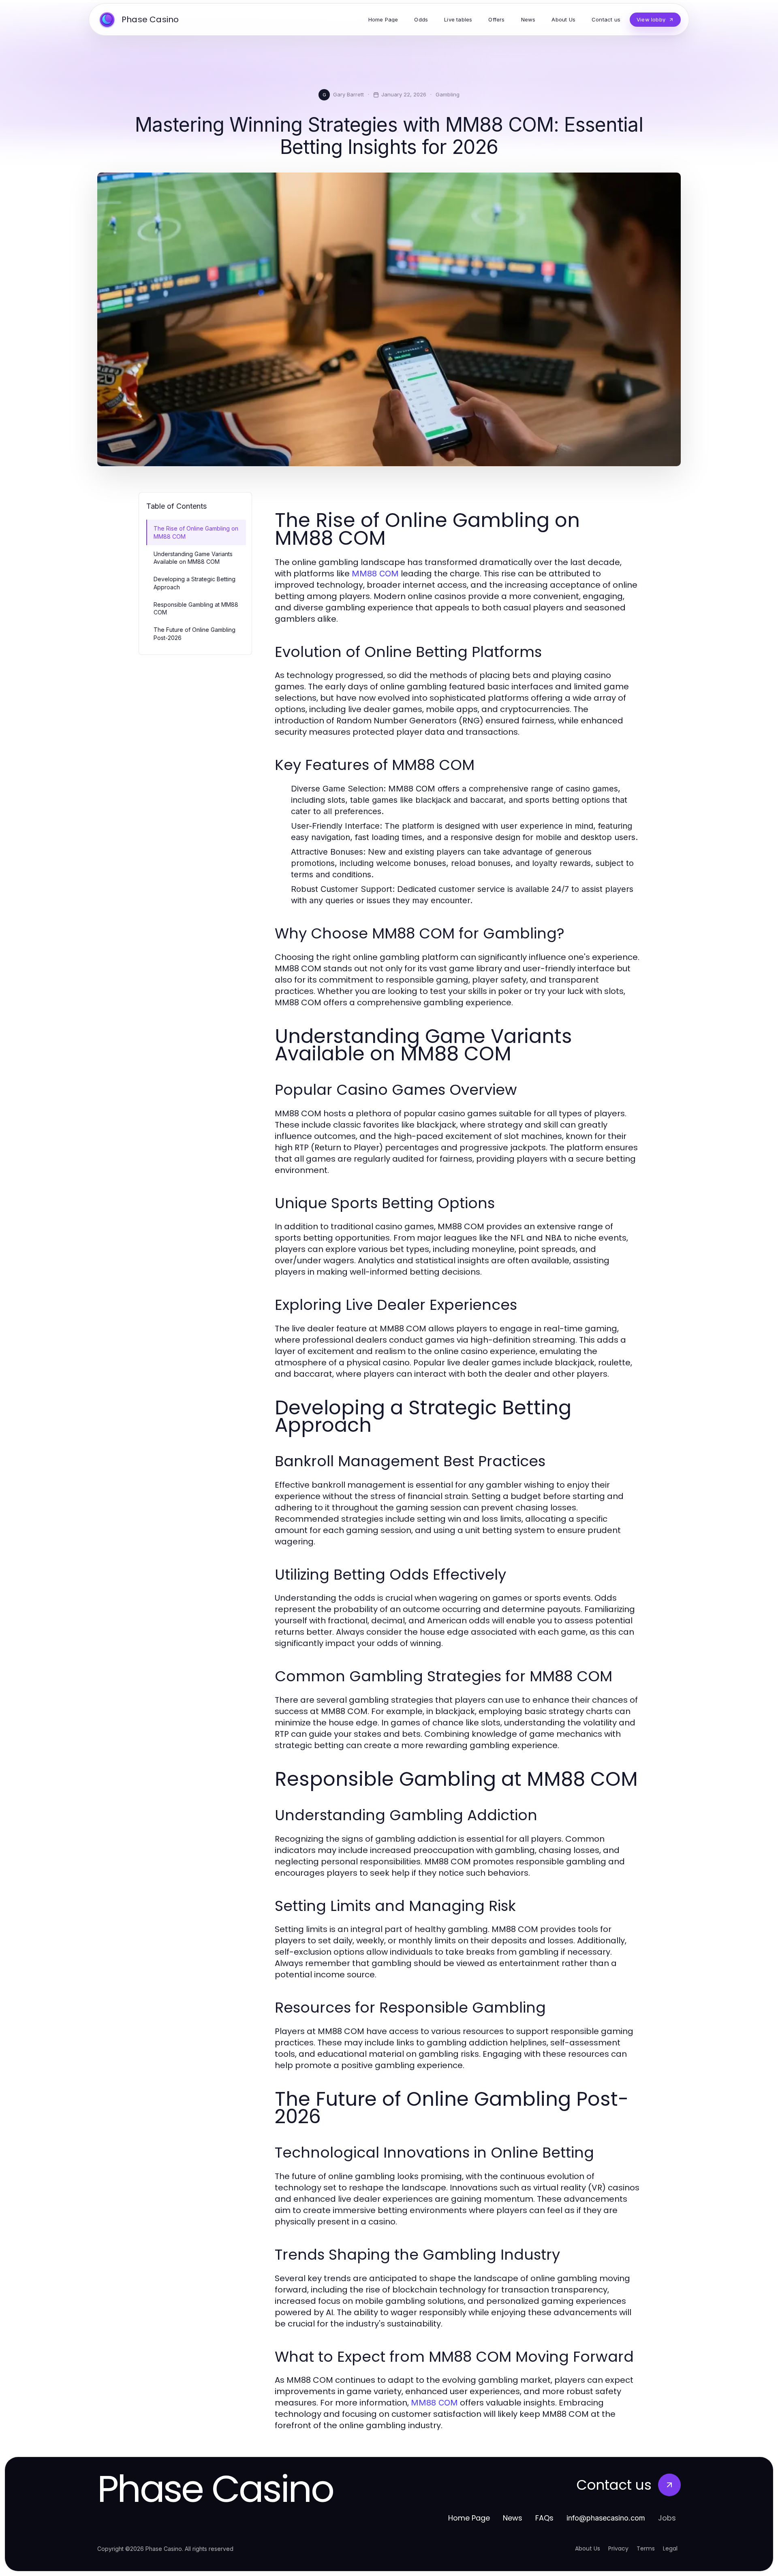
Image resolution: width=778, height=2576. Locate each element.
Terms (646, 2548)
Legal (670, 2548)
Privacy (618, 2548)
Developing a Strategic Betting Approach (194, 583)
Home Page (469, 2518)
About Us (588, 2548)
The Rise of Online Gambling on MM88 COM (196, 532)
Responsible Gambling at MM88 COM (196, 608)
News (513, 2518)
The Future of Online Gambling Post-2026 (194, 633)
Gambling (448, 94)
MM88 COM (375, 574)
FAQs (544, 2518)
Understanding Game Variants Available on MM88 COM (193, 558)
